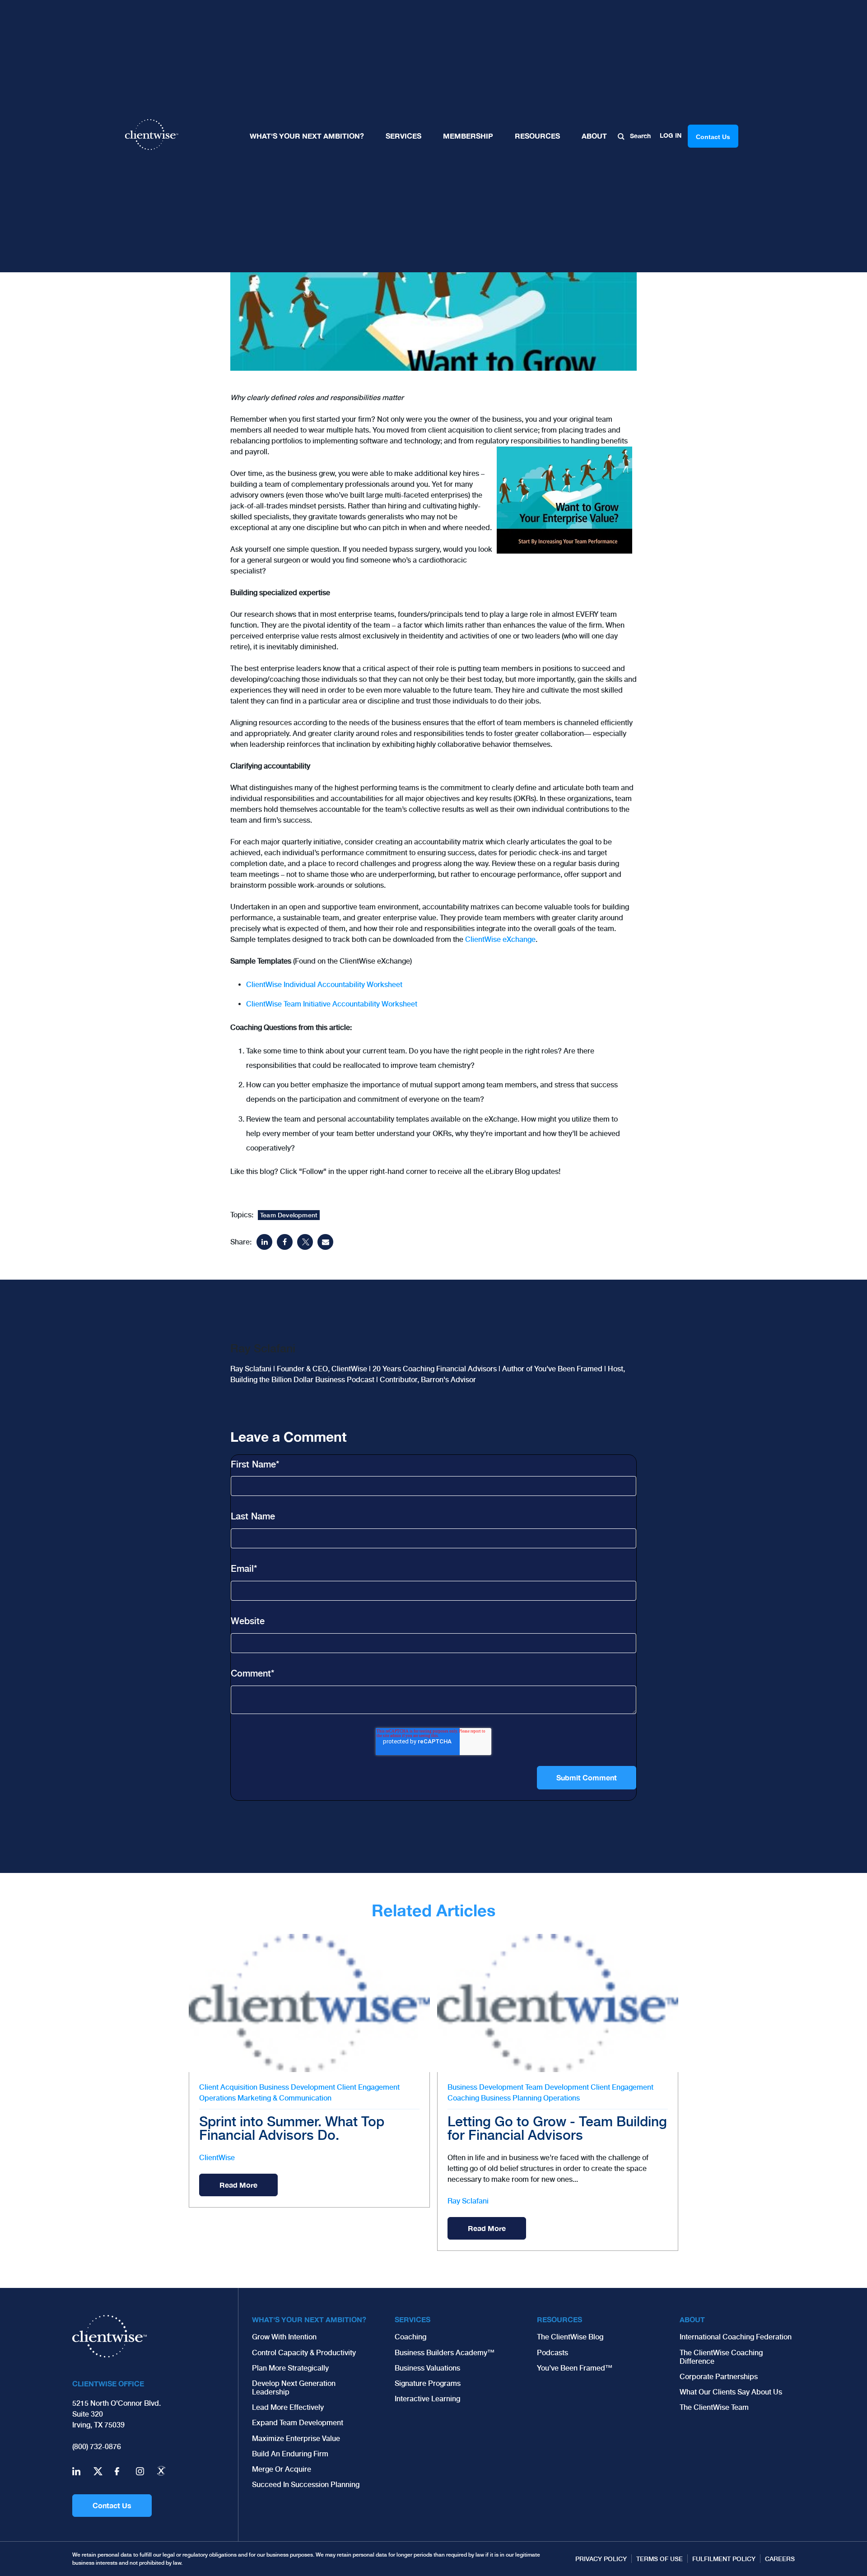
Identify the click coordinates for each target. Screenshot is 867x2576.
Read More (238, 2185)
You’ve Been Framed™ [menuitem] (575, 2368)
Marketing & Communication (284, 2098)
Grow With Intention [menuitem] (284, 2337)
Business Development (297, 2087)
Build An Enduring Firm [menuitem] (290, 2454)
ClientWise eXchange (500, 939)
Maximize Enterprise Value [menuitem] (296, 2439)
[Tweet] (305, 1242)
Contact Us (112, 2505)
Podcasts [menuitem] (552, 2353)
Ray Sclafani (468, 2201)
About (594, 136)
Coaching (463, 2098)
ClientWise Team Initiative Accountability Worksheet (332, 1004)
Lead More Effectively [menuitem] (288, 2407)
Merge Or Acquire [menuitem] (282, 2469)
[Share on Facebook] (285, 1242)
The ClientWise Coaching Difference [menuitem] (721, 2357)
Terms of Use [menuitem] (660, 2559)
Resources (537, 136)
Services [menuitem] (413, 2319)
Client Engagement (368, 2087)
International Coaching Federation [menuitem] (736, 2337)
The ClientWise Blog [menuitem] (570, 2337)
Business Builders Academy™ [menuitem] (445, 2353)
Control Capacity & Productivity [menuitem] (304, 2353)
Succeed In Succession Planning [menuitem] (306, 2485)
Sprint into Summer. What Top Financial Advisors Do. (292, 2128)
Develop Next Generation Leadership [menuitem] (294, 2388)
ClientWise (217, 2158)
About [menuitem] (692, 2319)
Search (639, 136)
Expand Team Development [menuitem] (298, 2423)
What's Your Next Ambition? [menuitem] (309, 2319)
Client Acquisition (228, 2087)
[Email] (325, 1242)
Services (403, 136)
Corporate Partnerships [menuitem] (719, 2377)
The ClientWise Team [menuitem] (714, 2407)
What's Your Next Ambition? (307, 136)
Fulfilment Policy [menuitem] (724, 2559)
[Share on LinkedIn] (264, 1242)
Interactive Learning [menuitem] (427, 2399)
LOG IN (671, 135)
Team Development (289, 1215)
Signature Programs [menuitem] (428, 2383)
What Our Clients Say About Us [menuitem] (731, 2392)
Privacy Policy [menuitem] (601, 2559)
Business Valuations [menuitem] (427, 2368)
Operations (217, 2098)
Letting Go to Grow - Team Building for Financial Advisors (557, 2128)
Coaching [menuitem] (410, 2337)
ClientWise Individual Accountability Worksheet (324, 985)
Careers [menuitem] (780, 2559)
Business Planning (511, 2098)
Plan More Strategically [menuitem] (290, 2368)
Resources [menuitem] (559, 2319)
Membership (468, 136)
